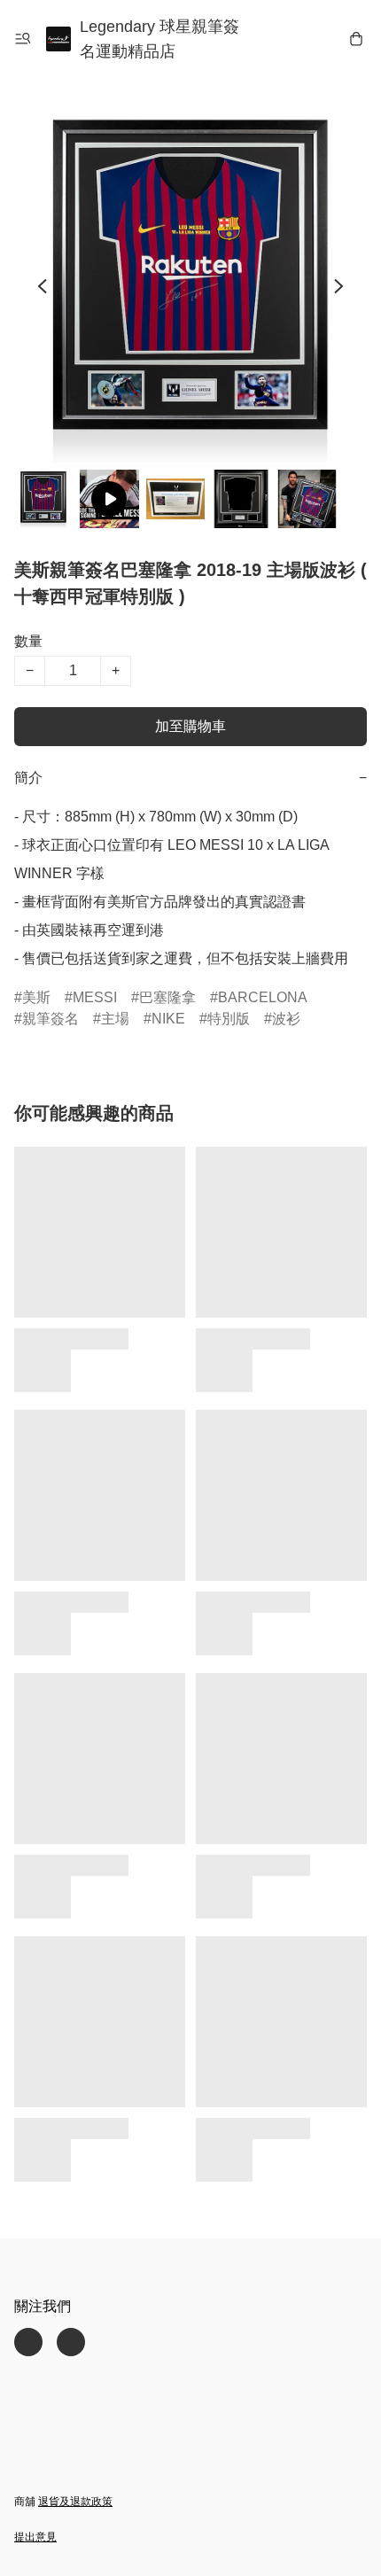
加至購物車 (190, 726)
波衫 (286, 1019)
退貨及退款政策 (75, 2502)
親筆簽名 (51, 1019)
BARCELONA (263, 997)
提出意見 (35, 2537)
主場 (115, 1019)
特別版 (229, 1019)
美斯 (36, 997)
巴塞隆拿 (167, 997)
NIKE (168, 1019)
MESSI (95, 997)
